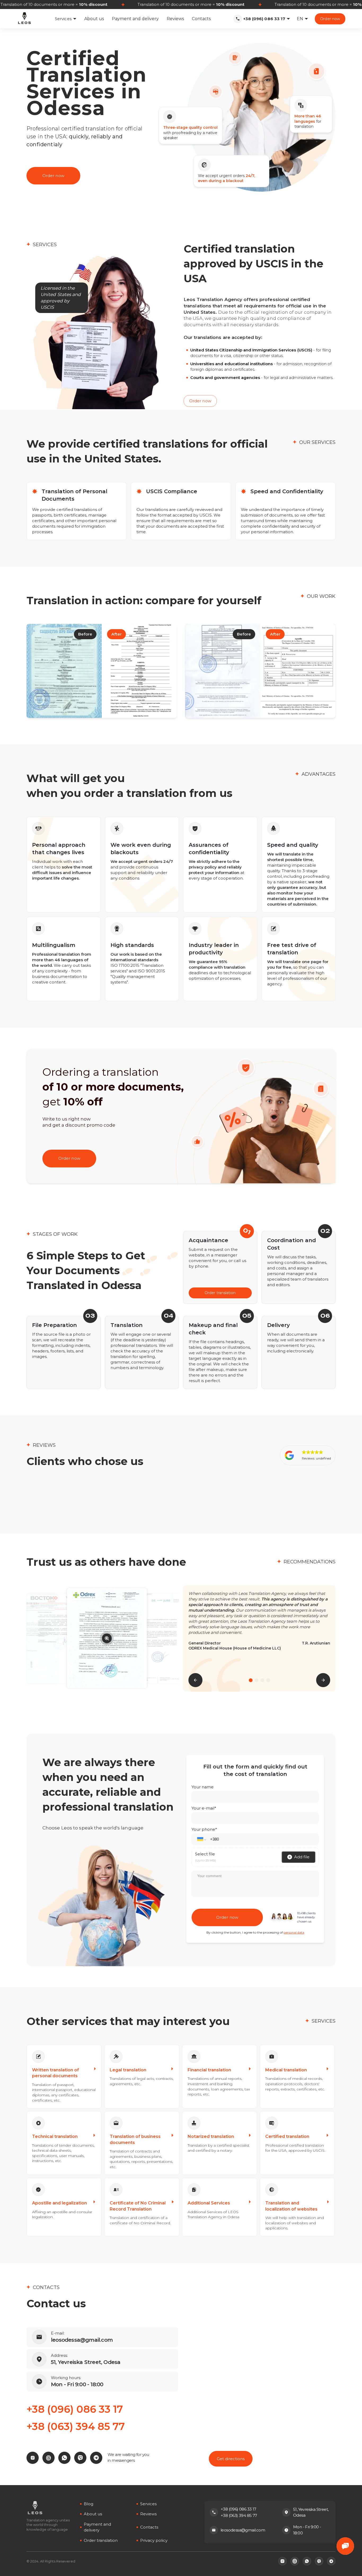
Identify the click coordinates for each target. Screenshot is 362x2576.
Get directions (231, 2459)
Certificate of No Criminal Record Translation (138, 2206)
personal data (294, 1932)
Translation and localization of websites (291, 2206)
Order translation (220, 1293)
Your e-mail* (204, 1808)
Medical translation (286, 2070)
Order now (330, 19)
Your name (203, 1787)
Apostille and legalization (59, 2203)
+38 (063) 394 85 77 (76, 2426)
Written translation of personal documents (56, 2073)
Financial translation (209, 2070)
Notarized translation (211, 2136)
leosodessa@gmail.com (243, 2530)
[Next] (323, 1680)
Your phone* (204, 1829)
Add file (302, 1857)
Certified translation (287, 2136)
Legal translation (128, 2070)
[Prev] (195, 1680)
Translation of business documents (135, 2139)
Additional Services (209, 2203)
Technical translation (55, 2136)
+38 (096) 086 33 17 (264, 19)
